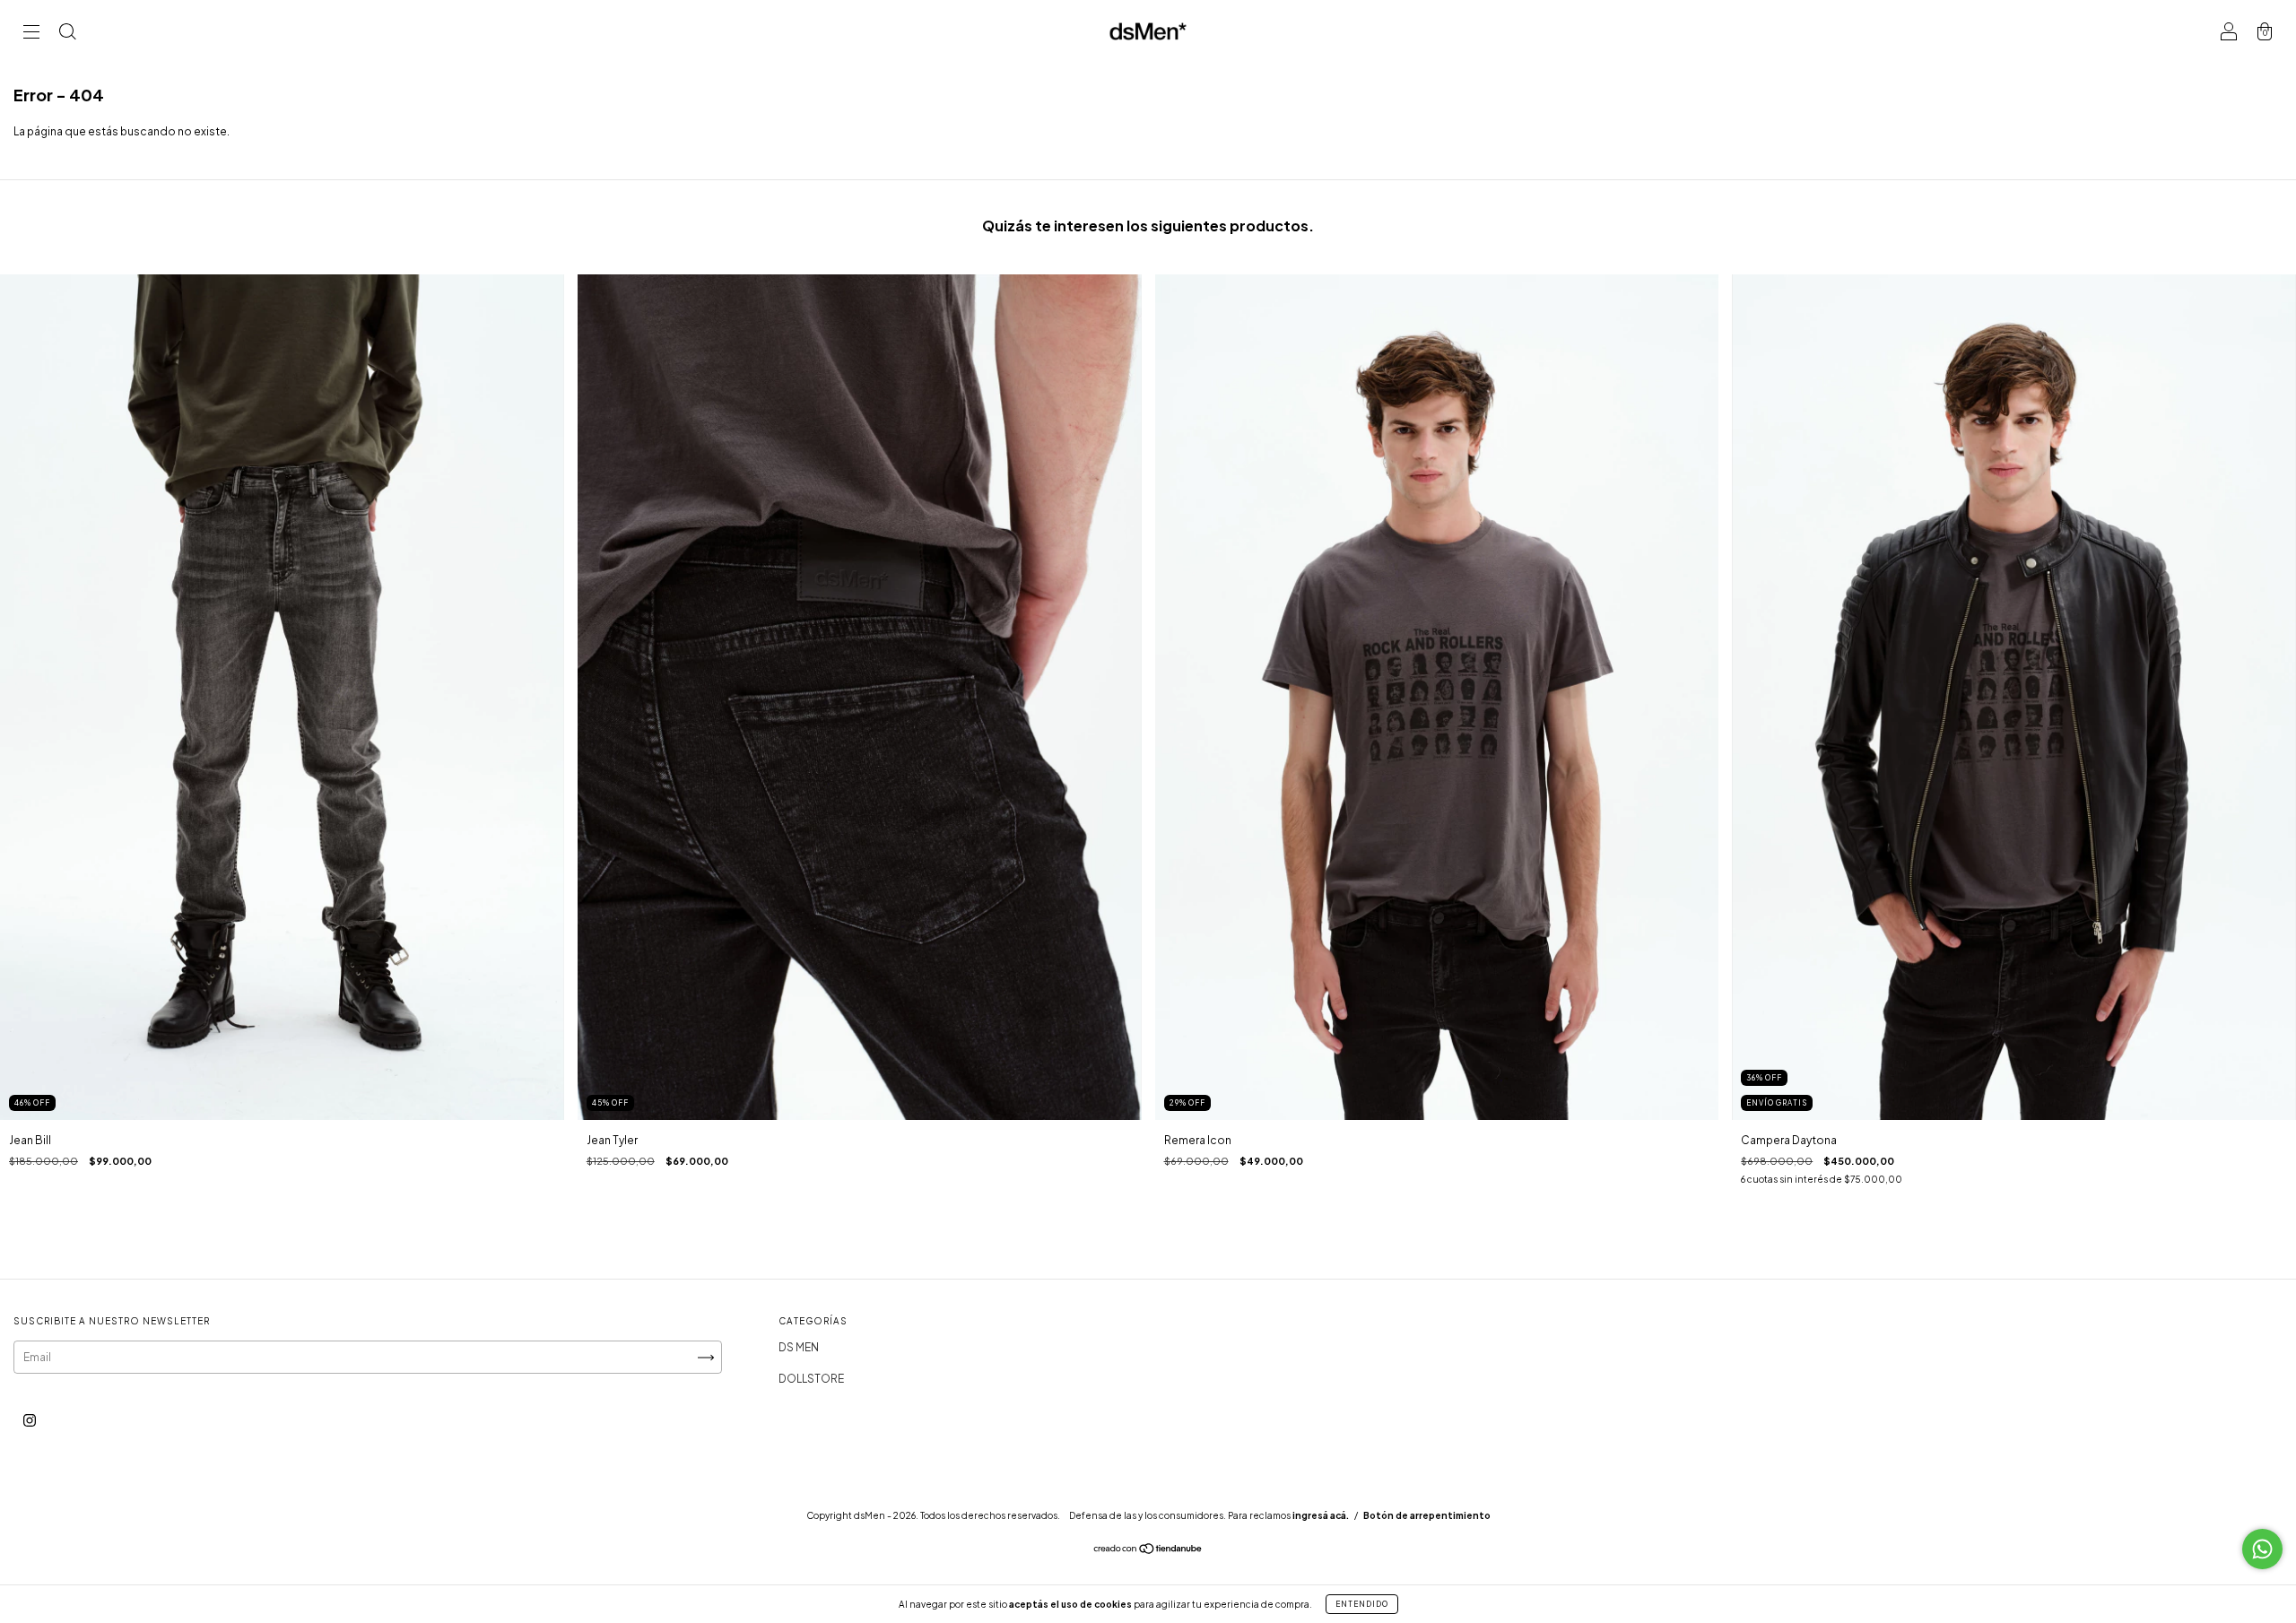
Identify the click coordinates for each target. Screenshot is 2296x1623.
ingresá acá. (1321, 1515)
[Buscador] (67, 34)
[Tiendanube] (1148, 1551)
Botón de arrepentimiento (1427, 1515)
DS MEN (799, 1347)
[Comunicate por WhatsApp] (2262, 1549)
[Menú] (31, 34)
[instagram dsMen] (30, 1421)
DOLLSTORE (811, 1379)
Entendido (1362, 1604)
